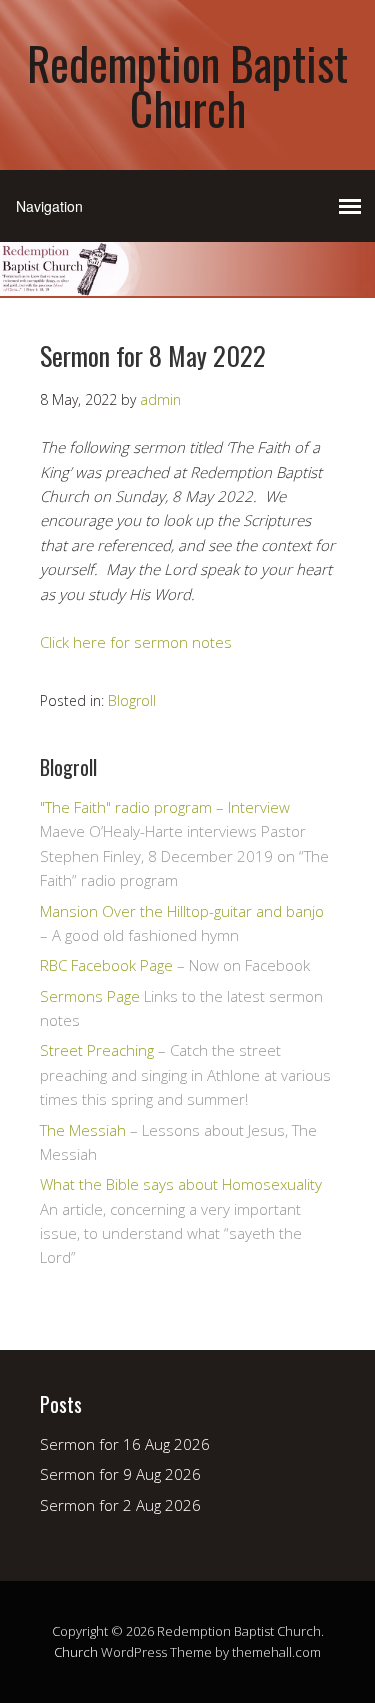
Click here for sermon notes (136, 642)
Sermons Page (90, 996)
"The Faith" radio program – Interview (165, 807)
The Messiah (83, 1130)
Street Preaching (97, 1050)
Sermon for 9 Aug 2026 (120, 1474)
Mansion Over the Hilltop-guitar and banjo (182, 911)
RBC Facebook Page (106, 965)
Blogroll (132, 700)
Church (76, 1652)
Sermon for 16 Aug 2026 (125, 1444)
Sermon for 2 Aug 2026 (120, 1505)
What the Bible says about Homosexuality (181, 1184)
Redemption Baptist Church (187, 85)
